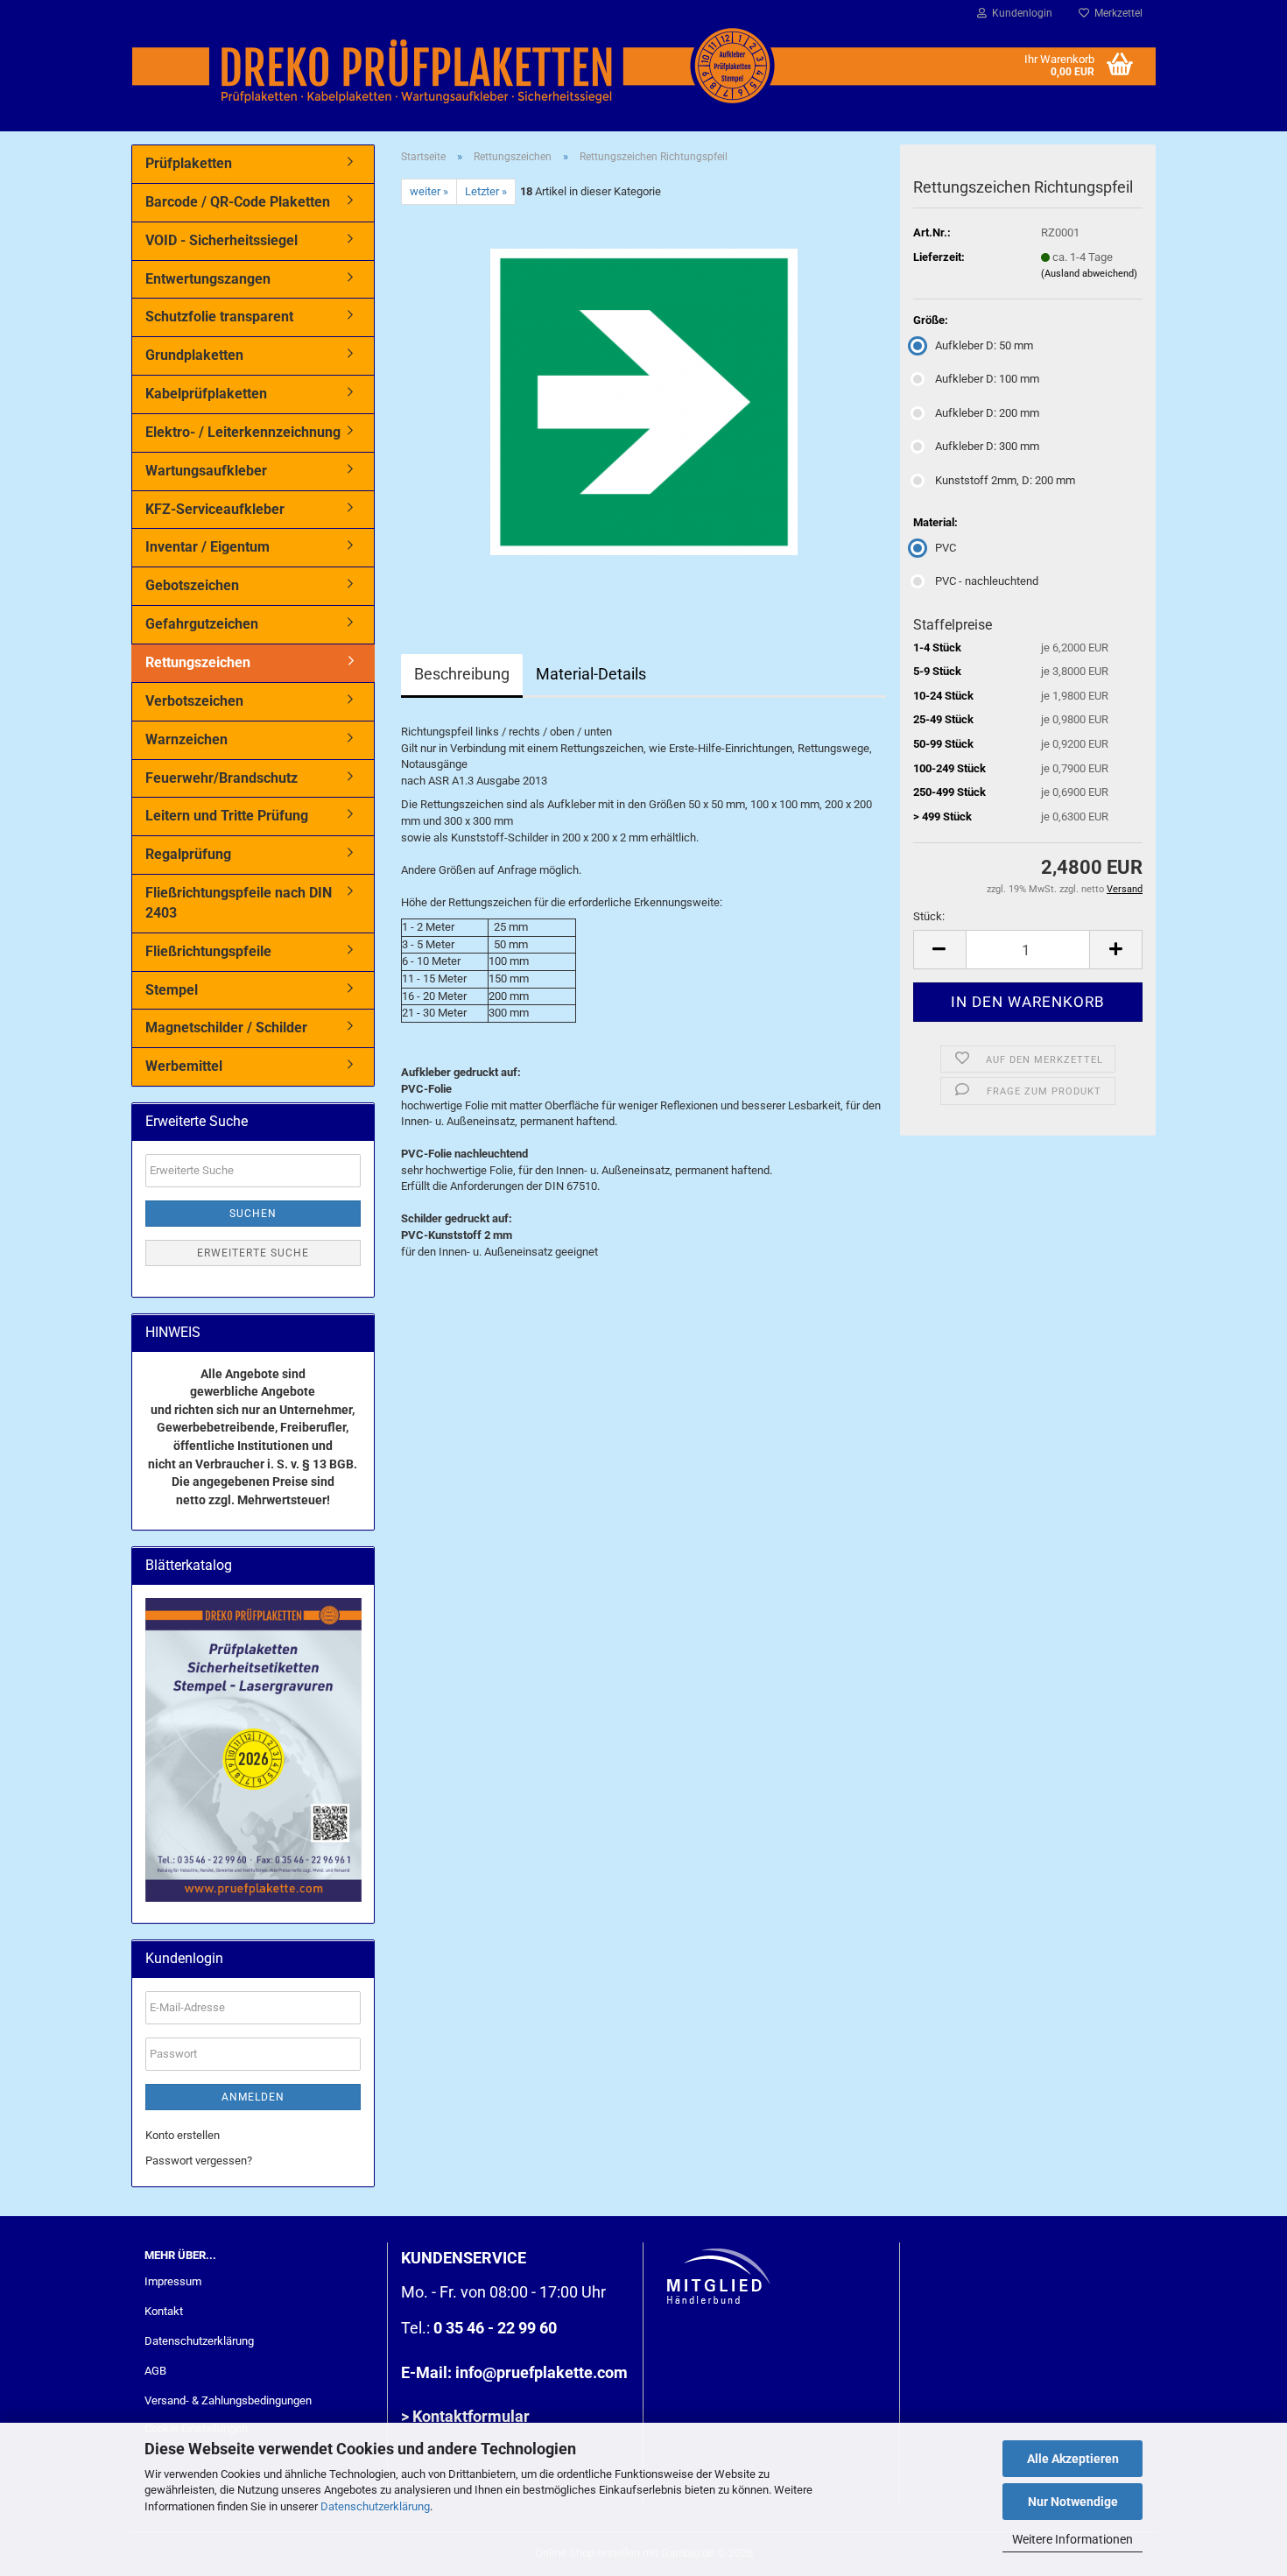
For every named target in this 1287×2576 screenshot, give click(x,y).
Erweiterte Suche (253, 1253)
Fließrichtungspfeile (208, 951)
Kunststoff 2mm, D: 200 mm (1005, 480)
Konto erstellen (183, 2135)
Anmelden (253, 2097)
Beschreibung (462, 674)
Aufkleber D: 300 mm (987, 446)
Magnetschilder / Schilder (226, 1028)
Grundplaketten (194, 355)
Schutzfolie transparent (219, 317)
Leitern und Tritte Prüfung (227, 816)
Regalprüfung (188, 854)
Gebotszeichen (192, 585)
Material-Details (591, 674)
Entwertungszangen (208, 279)
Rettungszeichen (198, 662)
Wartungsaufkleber (206, 471)
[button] (939, 950)
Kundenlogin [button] (1020, 13)
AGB (155, 2371)
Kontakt (164, 2311)
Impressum (173, 2281)
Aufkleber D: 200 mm (987, 413)
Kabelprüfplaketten (206, 394)
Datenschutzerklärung (375, 2506)
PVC (946, 548)
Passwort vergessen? (199, 2161)
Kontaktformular (471, 2416)
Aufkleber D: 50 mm (984, 345)
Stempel (172, 990)
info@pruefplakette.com (542, 2372)
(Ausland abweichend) (1089, 274)
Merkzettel (1116, 13)
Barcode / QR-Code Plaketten (238, 202)
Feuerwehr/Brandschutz (222, 778)
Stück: (929, 916)
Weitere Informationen (1072, 2539)
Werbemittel (184, 1066)
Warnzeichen (186, 739)
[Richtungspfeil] (644, 401)
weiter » (429, 191)
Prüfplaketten (189, 163)
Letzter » (486, 191)
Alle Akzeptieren (1073, 2459)
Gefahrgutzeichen (202, 624)
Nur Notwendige (1073, 2502)
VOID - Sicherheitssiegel (222, 240)
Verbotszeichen (194, 701)
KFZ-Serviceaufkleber (215, 509)
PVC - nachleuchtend (987, 581)
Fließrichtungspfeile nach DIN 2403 (239, 903)
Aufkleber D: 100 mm (987, 379)
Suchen (253, 1214)
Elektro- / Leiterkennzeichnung (243, 432)
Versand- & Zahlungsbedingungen (228, 2400)
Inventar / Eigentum (207, 547)
